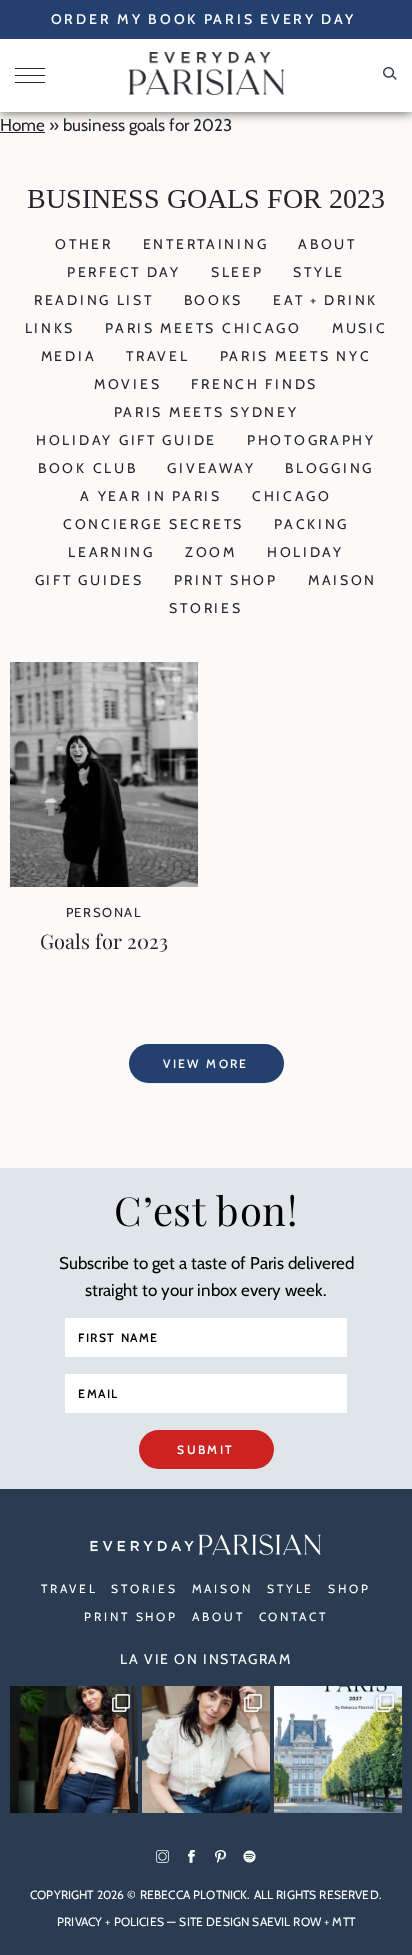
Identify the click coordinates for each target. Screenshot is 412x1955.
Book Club (87, 468)
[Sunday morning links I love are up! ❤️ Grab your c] (74, 1750)
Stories (205, 608)
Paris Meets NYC (296, 356)
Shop (349, 1588)
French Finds (254, 384)
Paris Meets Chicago (203, 328)
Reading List (94, 300)
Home (22, 125)
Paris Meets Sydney (206, 412)
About (327, 244)
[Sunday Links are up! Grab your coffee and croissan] (206, 1750)
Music (360, 328)
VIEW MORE (206, 1063)
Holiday (305, 552)
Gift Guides (89, 580)
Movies (127, 384)
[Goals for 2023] (104, 881)
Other (84, 244)
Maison (342, 580)
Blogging (329, 468)
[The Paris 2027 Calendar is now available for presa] (338, 1750)
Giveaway (211, 468)
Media (69, 356)
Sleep (237, 272)
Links (50, 328)
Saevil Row (286, 1921)
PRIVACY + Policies (110, 1921)
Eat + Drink (325, 300)
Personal (104, 912)
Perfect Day (124, 272)
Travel (157, 356)
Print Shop (226, 580)
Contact (293, 1616)
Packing (311, 524)
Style (319, 272)
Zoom (211, 552)
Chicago (292, 496)
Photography (311, 440)
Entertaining (206, 244)
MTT (343, 1921)
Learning (111, 552)
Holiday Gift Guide (126, 440)
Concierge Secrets (153, 524)
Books (214, 300)
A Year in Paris (151, 496)
